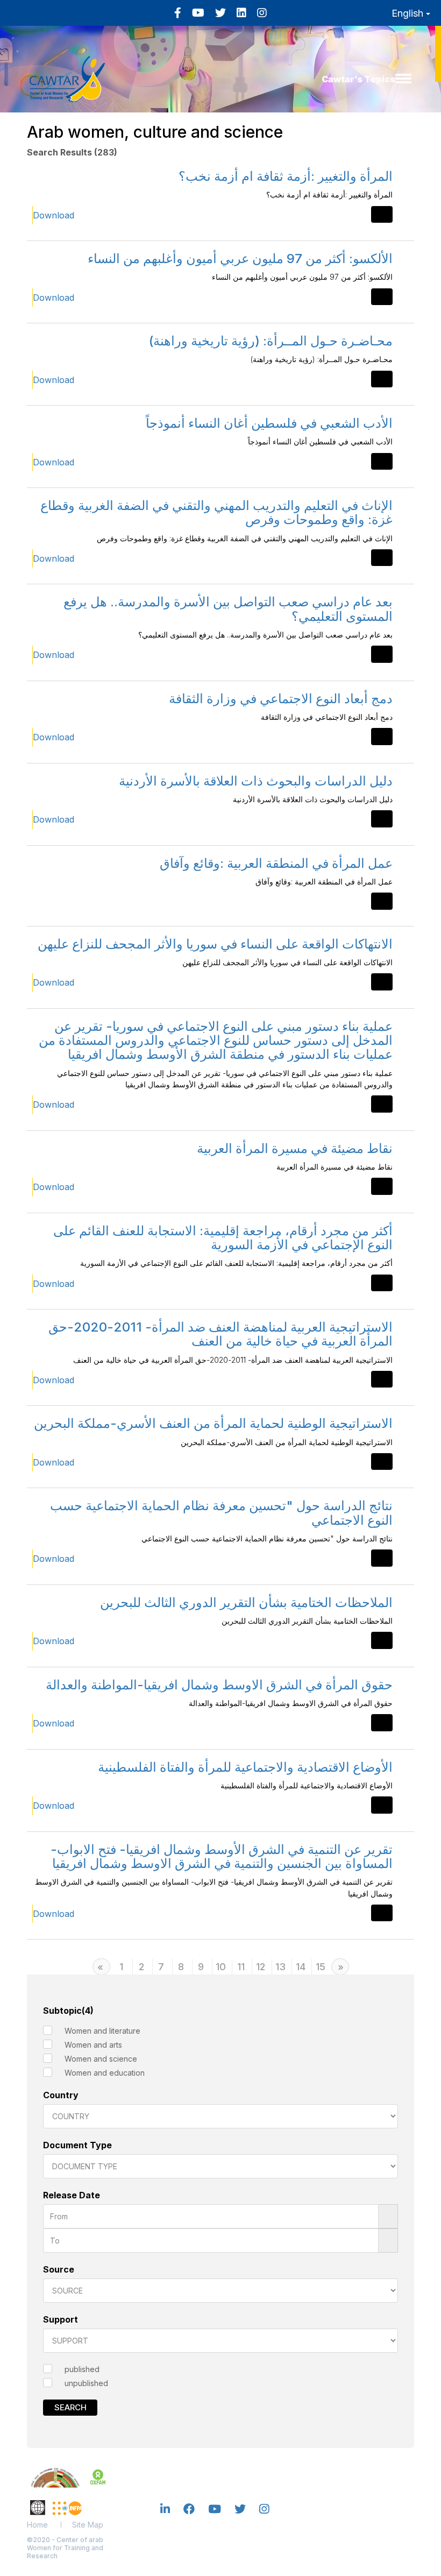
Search (70, 2407)
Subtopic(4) (68, 2011)
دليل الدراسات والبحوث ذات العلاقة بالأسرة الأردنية (256, 781)
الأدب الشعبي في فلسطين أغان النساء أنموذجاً (269, 423)
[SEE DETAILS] (382, 214)
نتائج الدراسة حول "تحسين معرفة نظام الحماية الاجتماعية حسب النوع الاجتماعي (221, 1513)
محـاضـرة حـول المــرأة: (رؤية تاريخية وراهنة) (271, 341)
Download (54, 215)
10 (221, 1967)
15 (321, 1967)
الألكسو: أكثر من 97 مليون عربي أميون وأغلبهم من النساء (240, 259)
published (82, 2369)
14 (301, 1967)
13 (280, 1967)
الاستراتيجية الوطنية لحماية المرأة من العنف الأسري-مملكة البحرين (213, 1423)
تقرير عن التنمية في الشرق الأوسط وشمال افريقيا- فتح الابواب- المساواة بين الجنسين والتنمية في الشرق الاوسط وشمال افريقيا (222, 1856)
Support (61, 2319)
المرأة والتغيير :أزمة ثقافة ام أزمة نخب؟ (286, 176)
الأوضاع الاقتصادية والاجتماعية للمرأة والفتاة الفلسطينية (245, 1767)
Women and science (101, 2059)
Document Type (77, 2145)
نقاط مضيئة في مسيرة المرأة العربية (295, 1148)
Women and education (105, 2073)
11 (241, 1967)
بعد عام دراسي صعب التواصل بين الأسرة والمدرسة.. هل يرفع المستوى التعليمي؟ (228, 609)
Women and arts (93, 2045)
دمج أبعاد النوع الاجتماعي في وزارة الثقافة (281, 699)
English (409, 13)
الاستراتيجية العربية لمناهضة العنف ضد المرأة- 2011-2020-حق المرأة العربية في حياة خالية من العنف (220, 1334)
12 (261, 1967)
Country (61, 2095)
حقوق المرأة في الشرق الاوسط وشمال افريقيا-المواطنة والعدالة (219, 1685)
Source (59, 2269)
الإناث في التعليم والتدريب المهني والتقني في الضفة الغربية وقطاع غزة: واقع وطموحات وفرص (216, 512)
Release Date (72, 2195)
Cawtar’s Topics (358, 79)
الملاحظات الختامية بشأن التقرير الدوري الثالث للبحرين (246, 1602)
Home (37, 2525)
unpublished (86, 2383)
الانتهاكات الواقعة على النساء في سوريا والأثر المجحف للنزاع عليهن (215, 944)
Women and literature (102, 2031)
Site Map (88, 2525)
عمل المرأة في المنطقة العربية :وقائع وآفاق (276, 863)
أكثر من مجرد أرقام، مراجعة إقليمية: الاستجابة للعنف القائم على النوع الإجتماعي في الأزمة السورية (223, 1238)
